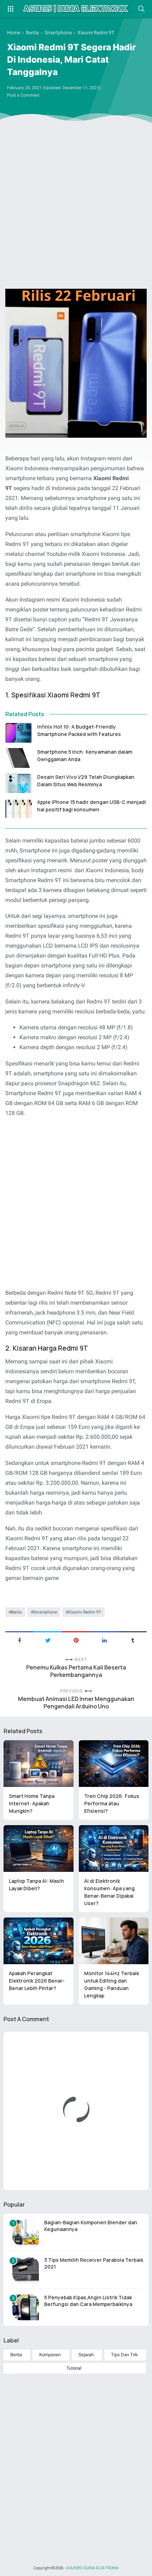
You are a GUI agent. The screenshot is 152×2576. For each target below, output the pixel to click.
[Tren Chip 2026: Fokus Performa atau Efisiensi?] (114, 1764)
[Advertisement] (76, 207)
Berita (16, 1612)
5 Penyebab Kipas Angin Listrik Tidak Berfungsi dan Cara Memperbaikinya (88, 2301)
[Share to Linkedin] (104, 1640)
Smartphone (45, 1612)
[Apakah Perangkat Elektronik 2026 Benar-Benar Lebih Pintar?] (39, 1941)
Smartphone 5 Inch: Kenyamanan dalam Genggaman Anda (85, 755)
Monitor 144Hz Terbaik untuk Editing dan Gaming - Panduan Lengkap (112, 1984)
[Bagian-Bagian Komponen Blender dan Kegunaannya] (26, 2232)
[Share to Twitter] (48, 1640)
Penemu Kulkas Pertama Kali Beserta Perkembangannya (76, 1671)
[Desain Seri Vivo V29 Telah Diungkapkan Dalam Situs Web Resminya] (19, 783)
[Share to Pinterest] (76, 1640)
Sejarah (86, 2355)
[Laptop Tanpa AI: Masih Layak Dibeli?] (39, 1848)
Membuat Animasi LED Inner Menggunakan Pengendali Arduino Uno (76, 1703)
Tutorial (74, 2368)
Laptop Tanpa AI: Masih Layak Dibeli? (36, 1885)
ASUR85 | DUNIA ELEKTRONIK (93, 2568)
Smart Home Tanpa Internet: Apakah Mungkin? (32, 1803)
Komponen (50, 2355)
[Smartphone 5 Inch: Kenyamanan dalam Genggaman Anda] (19, 758)
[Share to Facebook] (19, 1640)
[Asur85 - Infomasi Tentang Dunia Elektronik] (76, 9)
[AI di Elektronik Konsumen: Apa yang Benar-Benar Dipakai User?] (114, 1848)
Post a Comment (23, 95)
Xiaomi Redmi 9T (85, 1612)
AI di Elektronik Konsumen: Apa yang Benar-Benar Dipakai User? (109, 1892)
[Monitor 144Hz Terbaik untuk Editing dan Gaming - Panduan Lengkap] (114, 1941)
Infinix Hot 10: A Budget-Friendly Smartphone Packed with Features (79, 730)
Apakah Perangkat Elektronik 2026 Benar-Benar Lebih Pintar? (37, 1981)
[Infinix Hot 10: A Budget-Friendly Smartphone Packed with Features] (19, 733)
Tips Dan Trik (124, 2355)
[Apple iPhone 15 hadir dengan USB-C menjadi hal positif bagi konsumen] (19, 808)
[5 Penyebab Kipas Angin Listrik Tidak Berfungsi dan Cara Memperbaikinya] (26, 2307)
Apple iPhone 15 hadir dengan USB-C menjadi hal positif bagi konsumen (92, 806)
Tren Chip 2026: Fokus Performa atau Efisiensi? (112, 1803)
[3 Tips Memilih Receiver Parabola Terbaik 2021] (26, 2270)
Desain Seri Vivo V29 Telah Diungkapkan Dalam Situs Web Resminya (86, 781)
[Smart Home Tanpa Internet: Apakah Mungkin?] (39, 1764)
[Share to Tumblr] (133, 1640)
